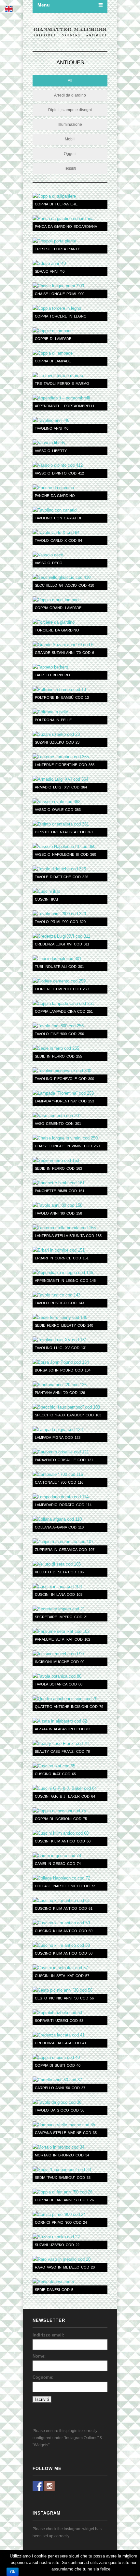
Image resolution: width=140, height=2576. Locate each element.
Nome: (39, 2356)
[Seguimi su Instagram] (49, 2486)
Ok (13, 2572)
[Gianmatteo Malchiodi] (70, 33)
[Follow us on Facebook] (38, 2486)
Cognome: (43, 2377)
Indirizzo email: (48, 2335)
